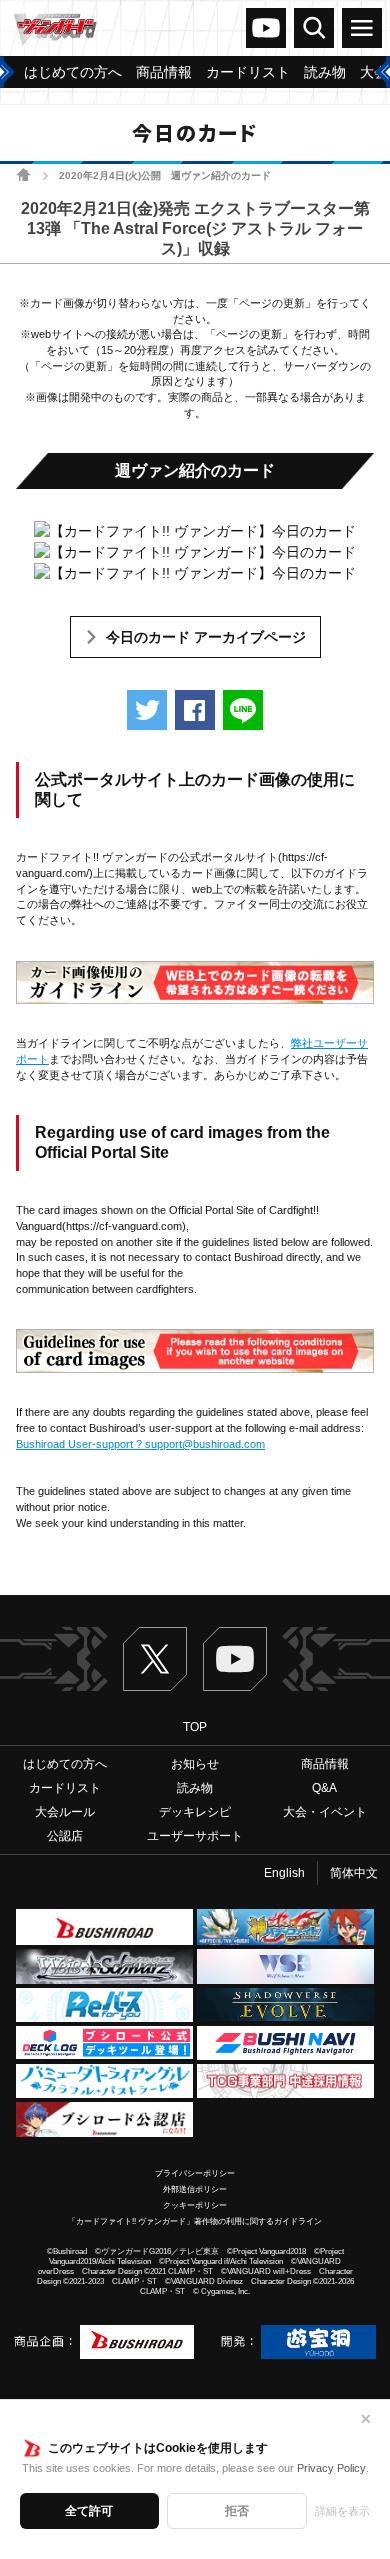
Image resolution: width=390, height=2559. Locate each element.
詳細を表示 (342, 2511)
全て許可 (89, 2511)
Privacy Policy (331, 2468)
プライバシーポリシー (195, 2173)
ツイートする (147, 710)
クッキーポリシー (195, 2205)
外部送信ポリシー (195, 2189)
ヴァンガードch (266, 28)
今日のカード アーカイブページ (206, 637)
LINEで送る (243, 710)
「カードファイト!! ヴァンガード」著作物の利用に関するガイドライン (195, 2221)
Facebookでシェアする (195, 710)
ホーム (23, 174)
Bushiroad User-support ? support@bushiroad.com (140, 1444)
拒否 (237, 2511)
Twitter (155, 1659)
